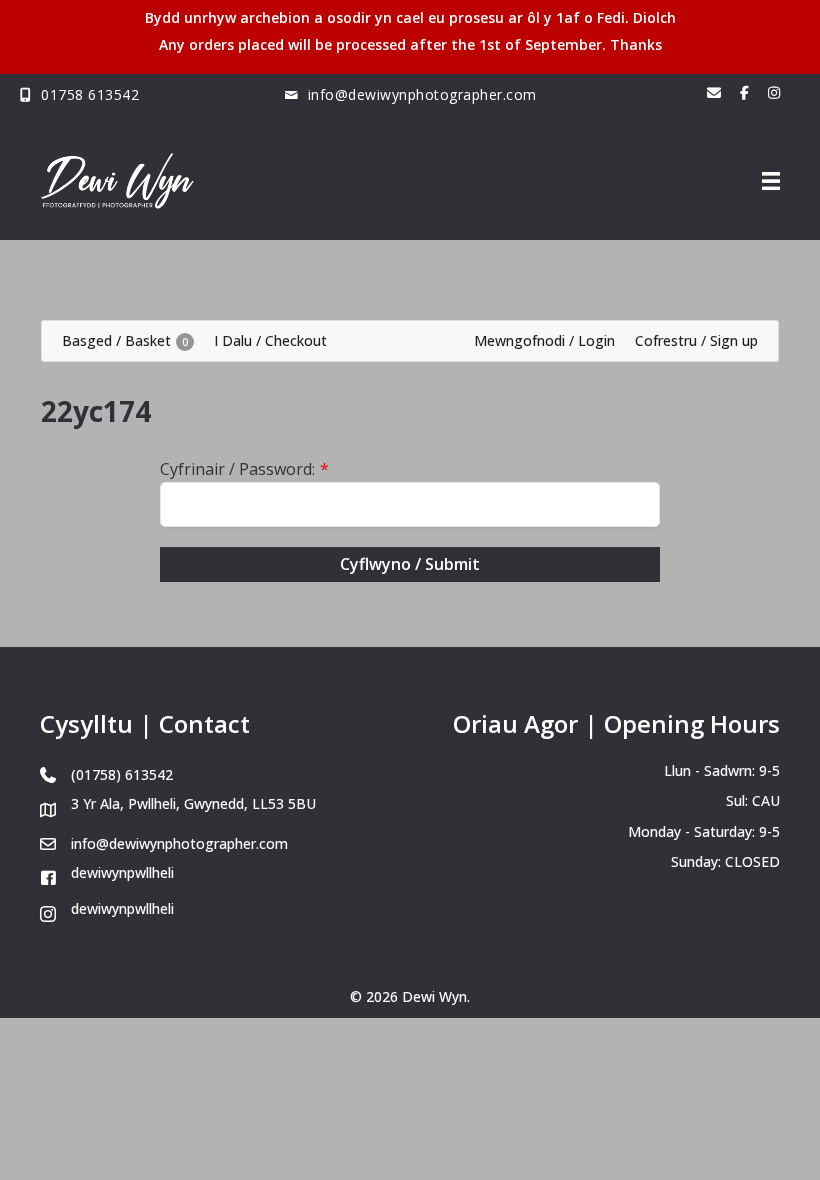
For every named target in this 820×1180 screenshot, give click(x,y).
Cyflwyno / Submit (410, 564)
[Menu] (771, 181)
